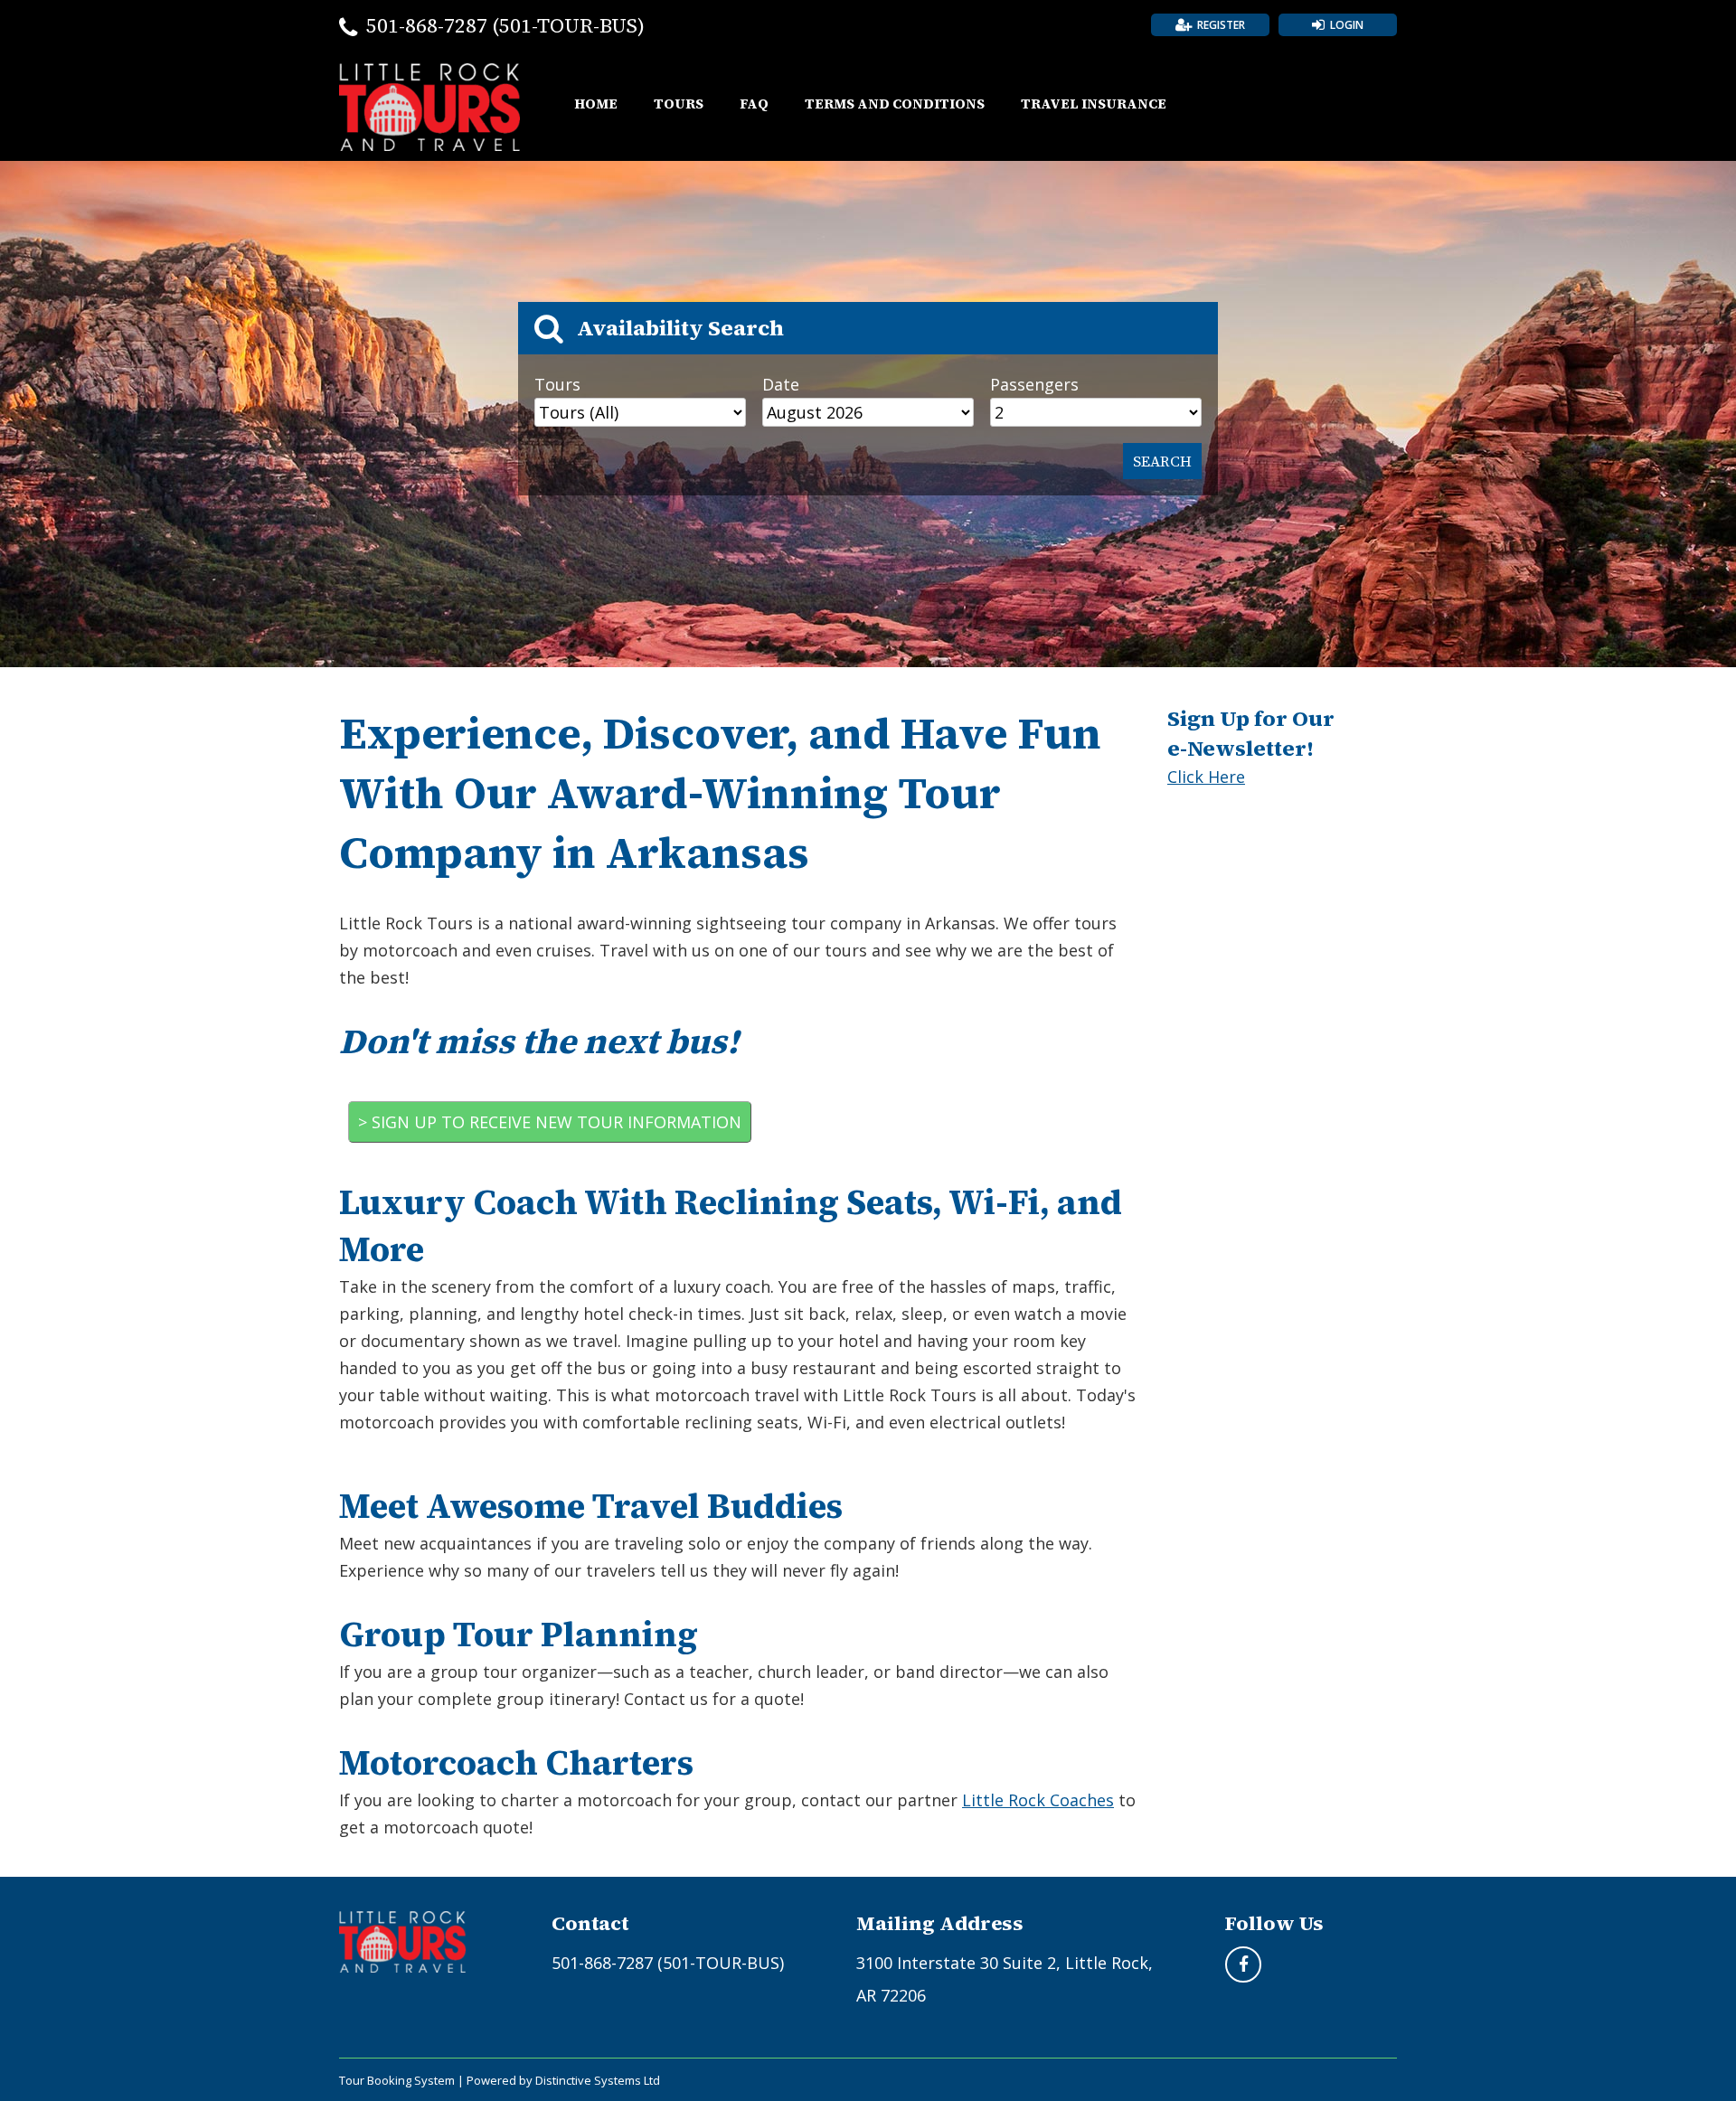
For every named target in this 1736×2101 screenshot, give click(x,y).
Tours (679, 104)
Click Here (1206, 777)
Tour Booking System (397, 2080)
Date (781, 384)
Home (596, 104)
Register (1221, 25)
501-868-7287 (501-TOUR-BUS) (505, 25)
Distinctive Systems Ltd (598, 2080)
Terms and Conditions (895, 104)
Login (1347, 25)
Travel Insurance (1094, 104)
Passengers (1034, 384)
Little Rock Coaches (1038, 1800)
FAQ (754, 104)
